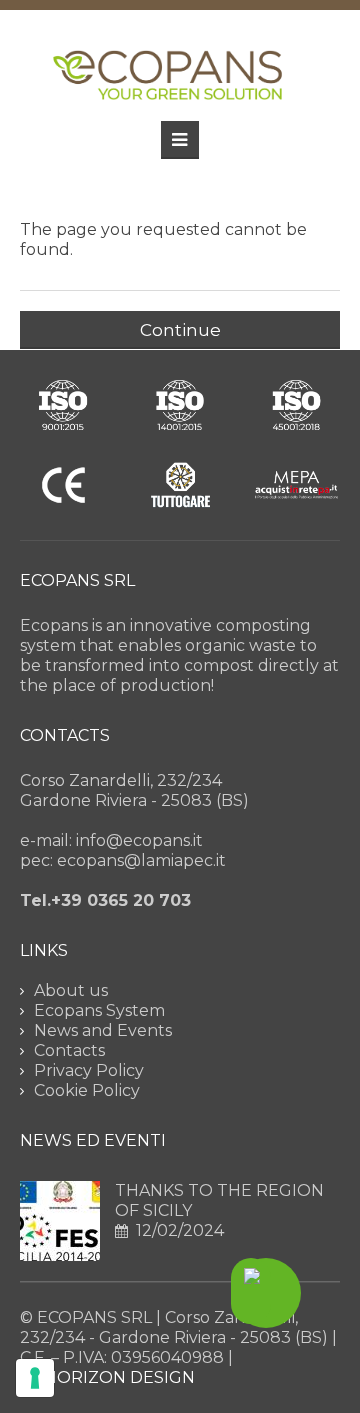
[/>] (60, 1221)
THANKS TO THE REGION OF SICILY (219, 1200)
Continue (180, 330)
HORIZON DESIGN (119, 1377)
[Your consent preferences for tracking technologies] (35, 1378)
